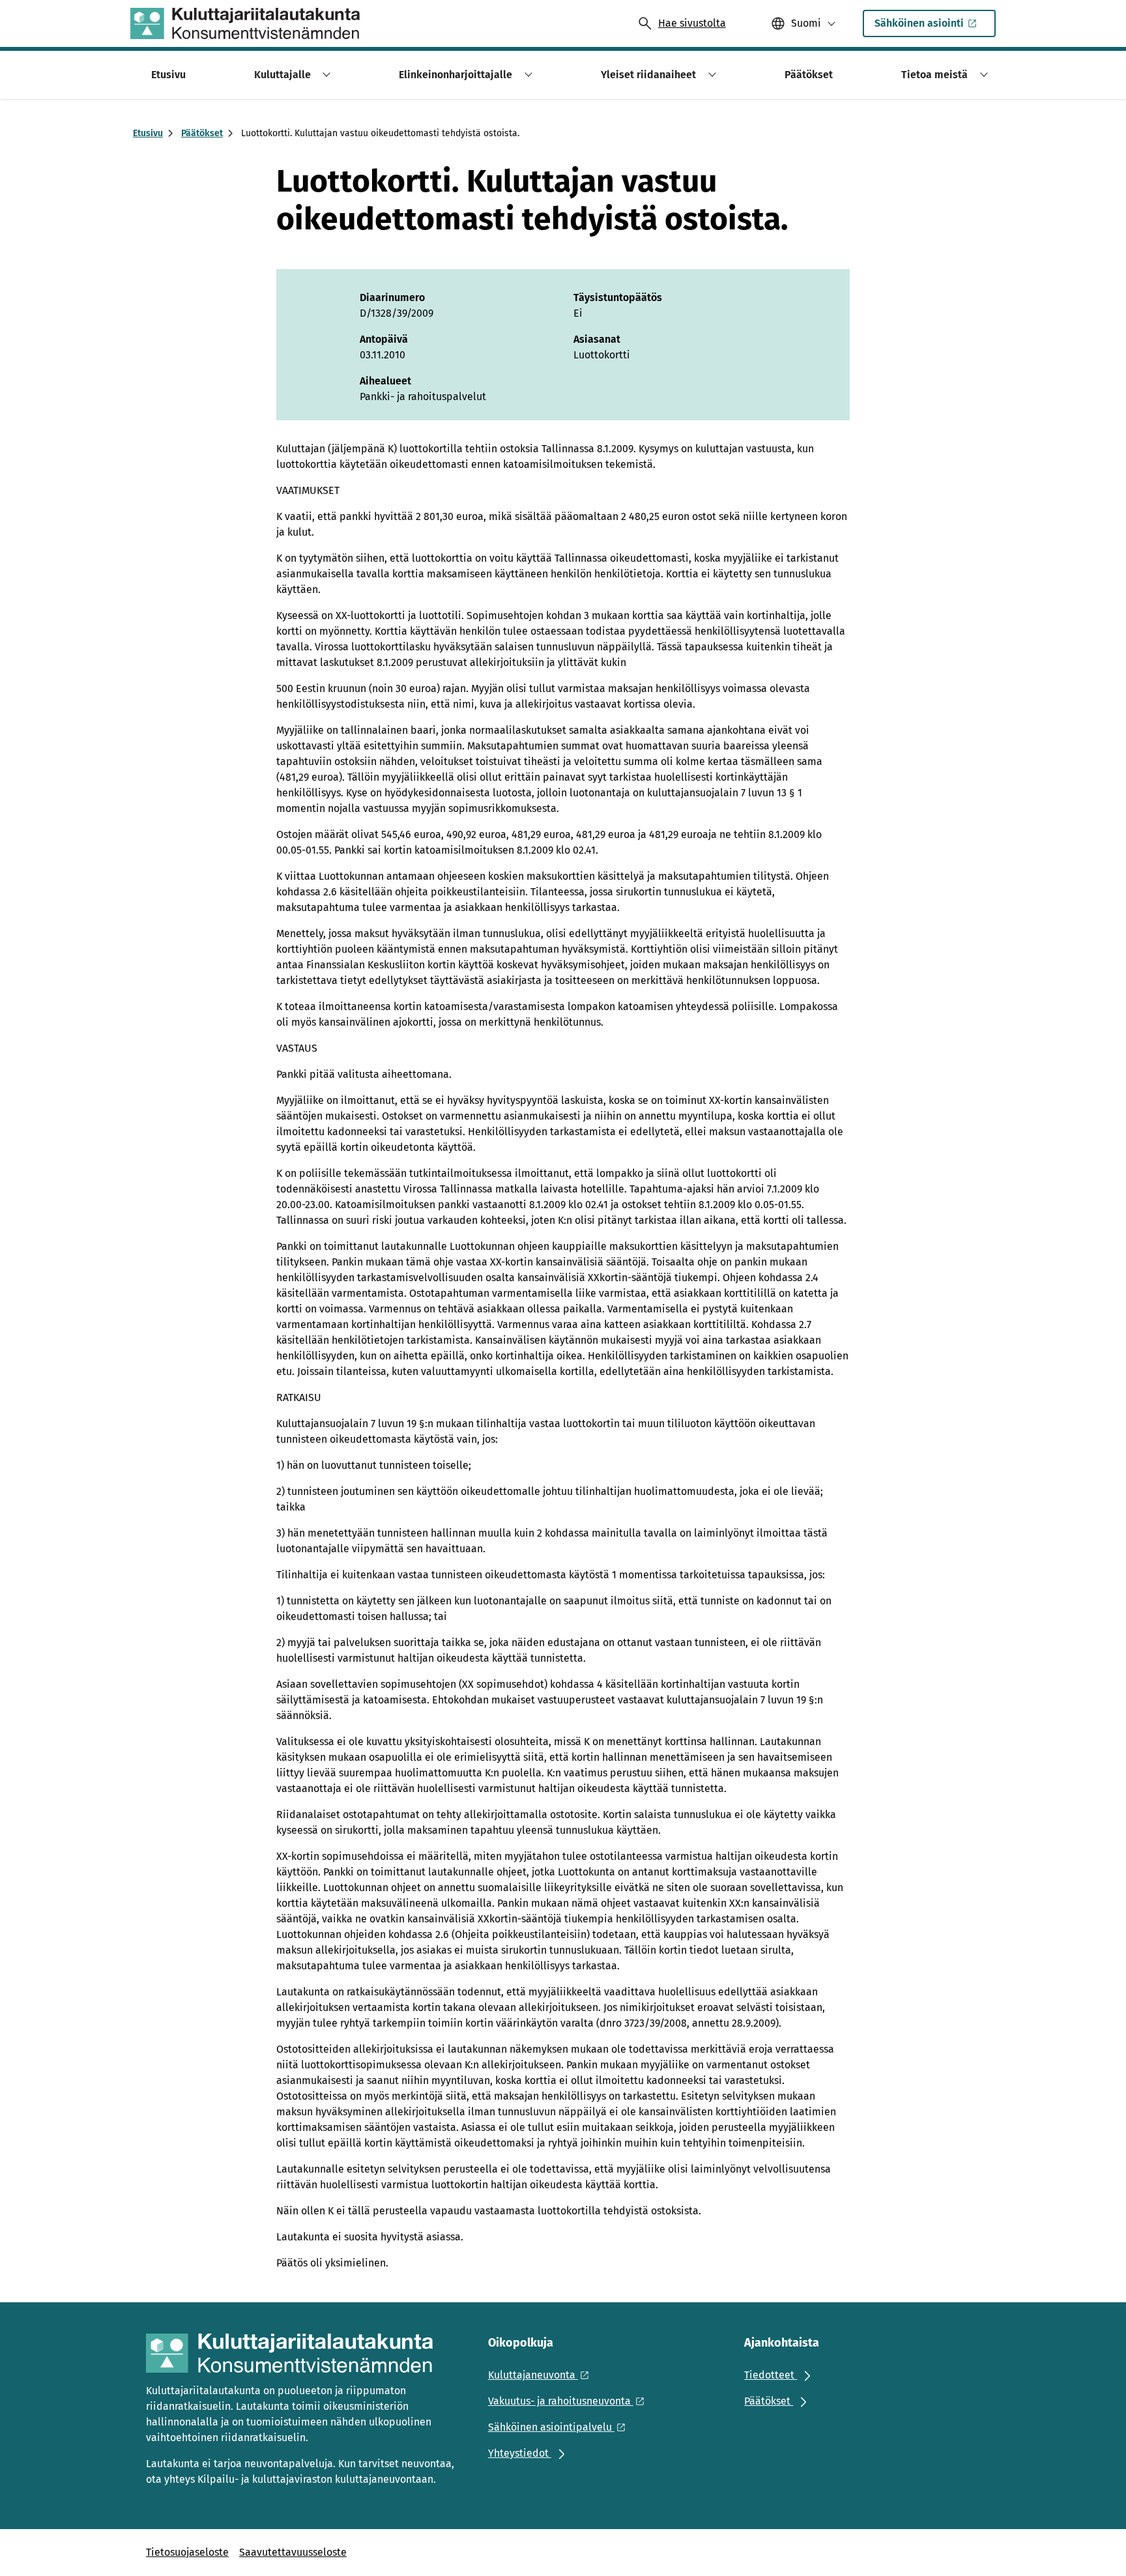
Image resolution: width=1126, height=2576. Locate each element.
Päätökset (202, 133)
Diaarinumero (392, 297)
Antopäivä (384, 339)
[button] (325, 75)
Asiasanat (597, 339)
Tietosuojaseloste (187, 2552)
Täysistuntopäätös (618, 297)
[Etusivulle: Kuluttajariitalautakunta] (245, 23)
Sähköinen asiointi (919, 23)
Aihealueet (385, 381)
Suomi (806, 23)
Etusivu (148, 133)
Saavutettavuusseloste (293, 2552)
